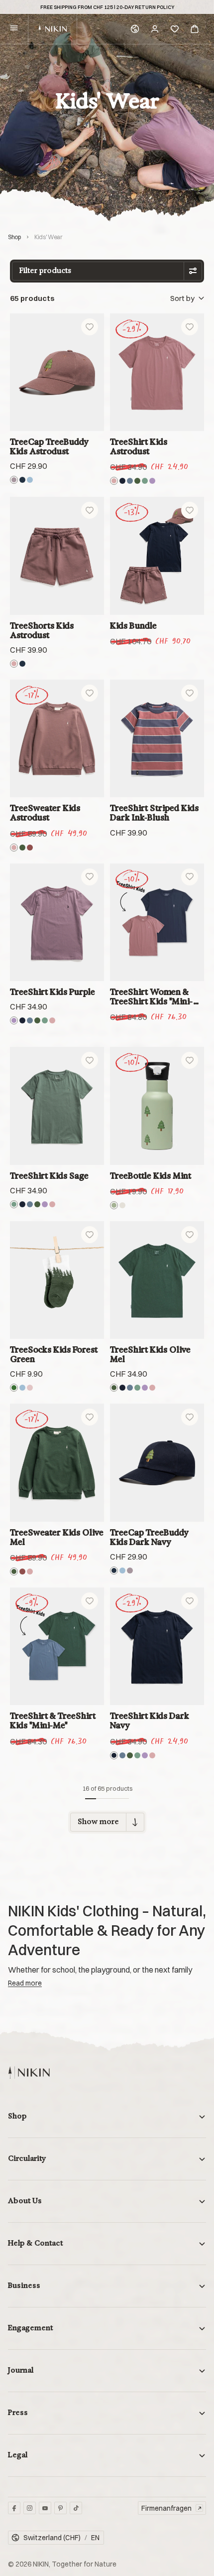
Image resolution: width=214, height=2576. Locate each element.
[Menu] (14, 29)
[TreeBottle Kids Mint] (157, 1106)
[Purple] (152, 481)
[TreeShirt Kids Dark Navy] (157, 1646)
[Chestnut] (30, 848)
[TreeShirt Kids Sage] (57, 1106)
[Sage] (145, 481)
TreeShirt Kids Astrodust (139, 446)
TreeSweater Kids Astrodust (45, 813)
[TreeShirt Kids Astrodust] (157, 372)
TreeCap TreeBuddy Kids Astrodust (49, 446)
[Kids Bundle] (157, 556)
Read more (25, 1983)
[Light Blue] (30, 480)
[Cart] (195, 29)
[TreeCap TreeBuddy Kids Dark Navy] (157, 1462)
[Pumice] (122, 1205)
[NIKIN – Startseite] (29, 2073)
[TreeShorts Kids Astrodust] (57, 556)
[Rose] (30, 1388)
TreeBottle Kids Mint (151, 1176)
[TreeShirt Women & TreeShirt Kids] (157, 922)
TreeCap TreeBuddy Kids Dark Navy (149, 1537)
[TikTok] (76, 2508)
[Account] (155, 29)
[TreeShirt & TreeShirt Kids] (57, 1646)
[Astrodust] (14, 480)
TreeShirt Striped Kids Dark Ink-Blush (154, 813)
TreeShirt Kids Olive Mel (150, 1354)
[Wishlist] (175, 29)
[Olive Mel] (137, 481)
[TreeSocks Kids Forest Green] (57, 1280)
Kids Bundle (133, 626)
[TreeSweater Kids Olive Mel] (57, 1462)
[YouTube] (45, 2508)
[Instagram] (30, 2508)
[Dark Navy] (22, 480)
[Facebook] (14, 2508)
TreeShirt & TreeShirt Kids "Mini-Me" (53, 1720)
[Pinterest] (60, 2508)
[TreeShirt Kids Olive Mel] (157, 1280)
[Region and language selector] (135, 29)
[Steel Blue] (130, 481)
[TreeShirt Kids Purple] (57, 922)
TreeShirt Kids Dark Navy (150, 1720)
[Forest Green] (14, 1388)
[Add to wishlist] (90, 327)
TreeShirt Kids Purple (53, 992)
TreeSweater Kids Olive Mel (57, 1537)
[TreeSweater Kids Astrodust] (57, 738)
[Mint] (114, 1205)
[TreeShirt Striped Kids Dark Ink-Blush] (157, 738)
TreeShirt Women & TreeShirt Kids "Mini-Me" (152, 997)
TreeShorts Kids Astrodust (42, 630)
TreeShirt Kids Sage (49, 1176)
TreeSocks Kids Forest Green (54, 1354)
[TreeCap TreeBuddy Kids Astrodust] (57, 372)
